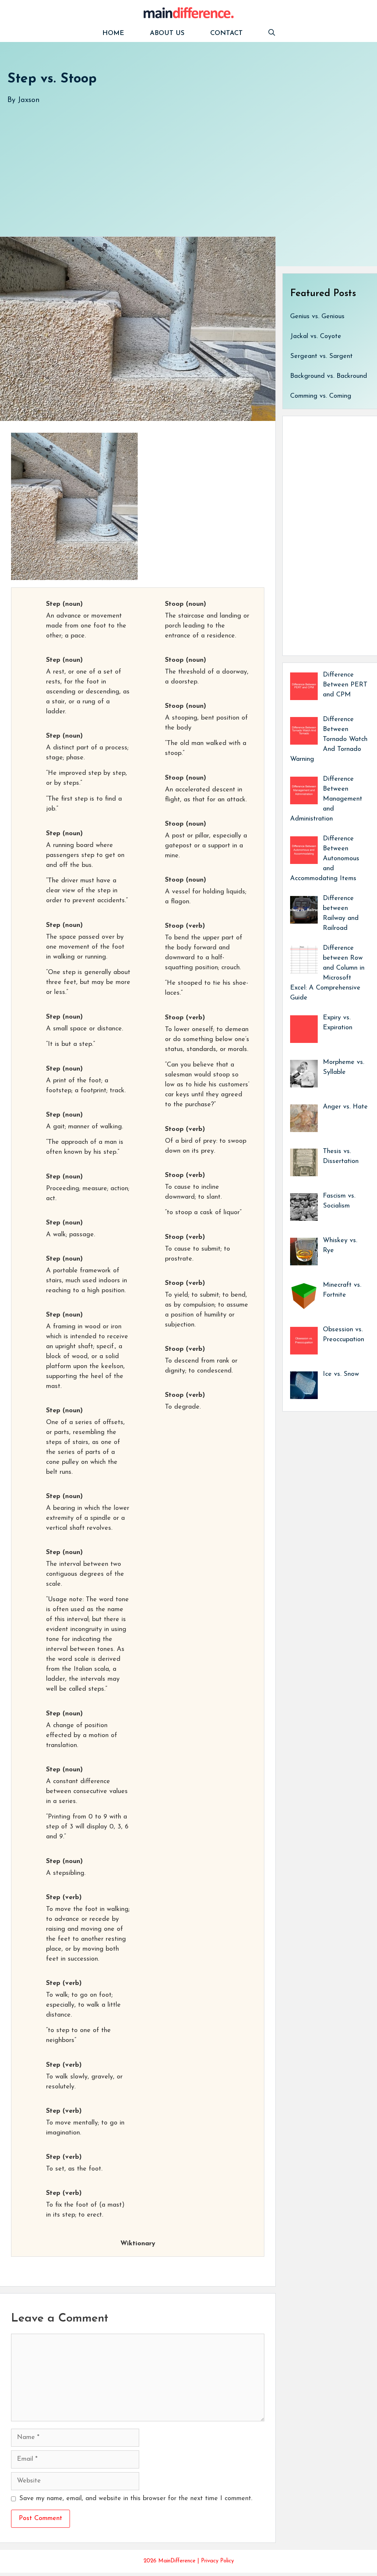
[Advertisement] (188, 163)
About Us (167, 34)
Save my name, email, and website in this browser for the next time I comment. (136, 2499)
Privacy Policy (217, 2561)
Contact (226, 34)
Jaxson (29, 100)
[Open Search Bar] (272, 34)
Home (113, 34)
